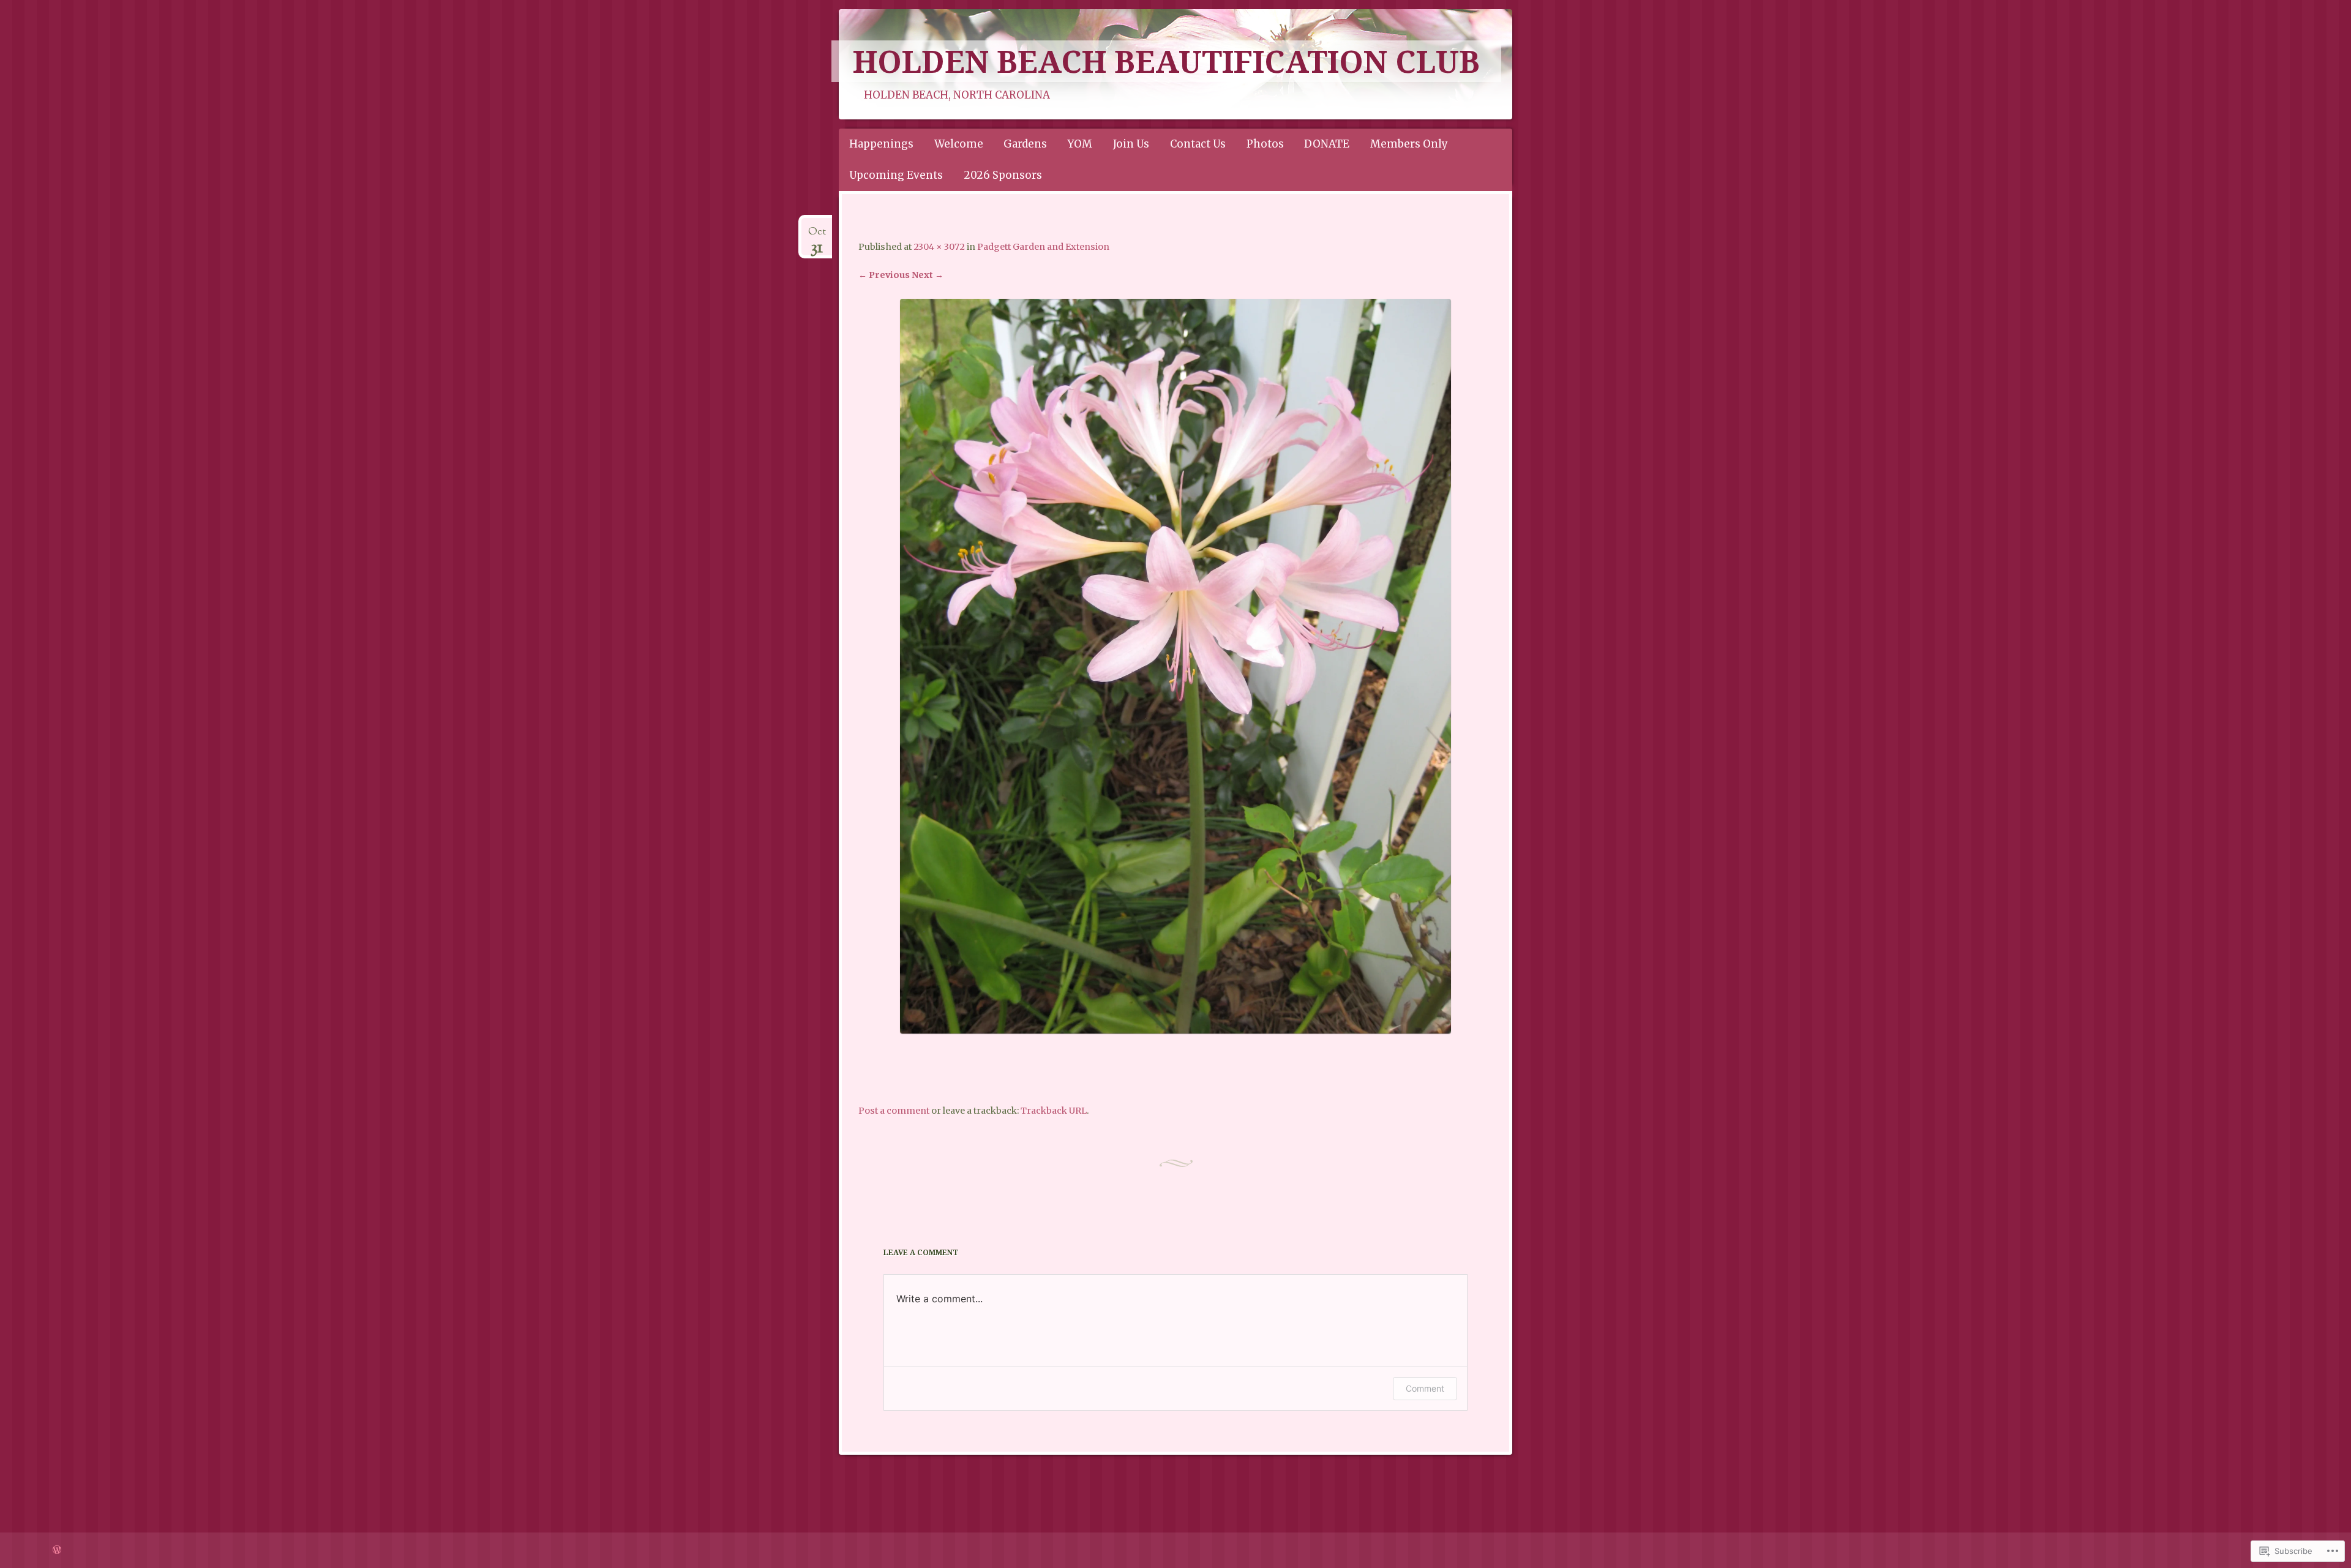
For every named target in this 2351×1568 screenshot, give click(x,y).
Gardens (1025, 144)
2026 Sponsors (1003, 175)
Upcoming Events (896, 175)
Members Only (1409, 144)
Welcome (959, 144)
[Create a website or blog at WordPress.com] (57, 1550)
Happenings (881, 144)
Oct (817, 236)
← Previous (884, 275)
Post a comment (894, 1111)
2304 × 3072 (939, 247)
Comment (1425, 1388)
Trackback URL (1054, 1111)
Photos (1265, 144)
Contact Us (1198, 144)
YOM (1080, 144)
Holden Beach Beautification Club (1166, 61)
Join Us (1131, 144)
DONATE (1327, 144)
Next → (928, 275)
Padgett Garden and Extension (1043, 247)
